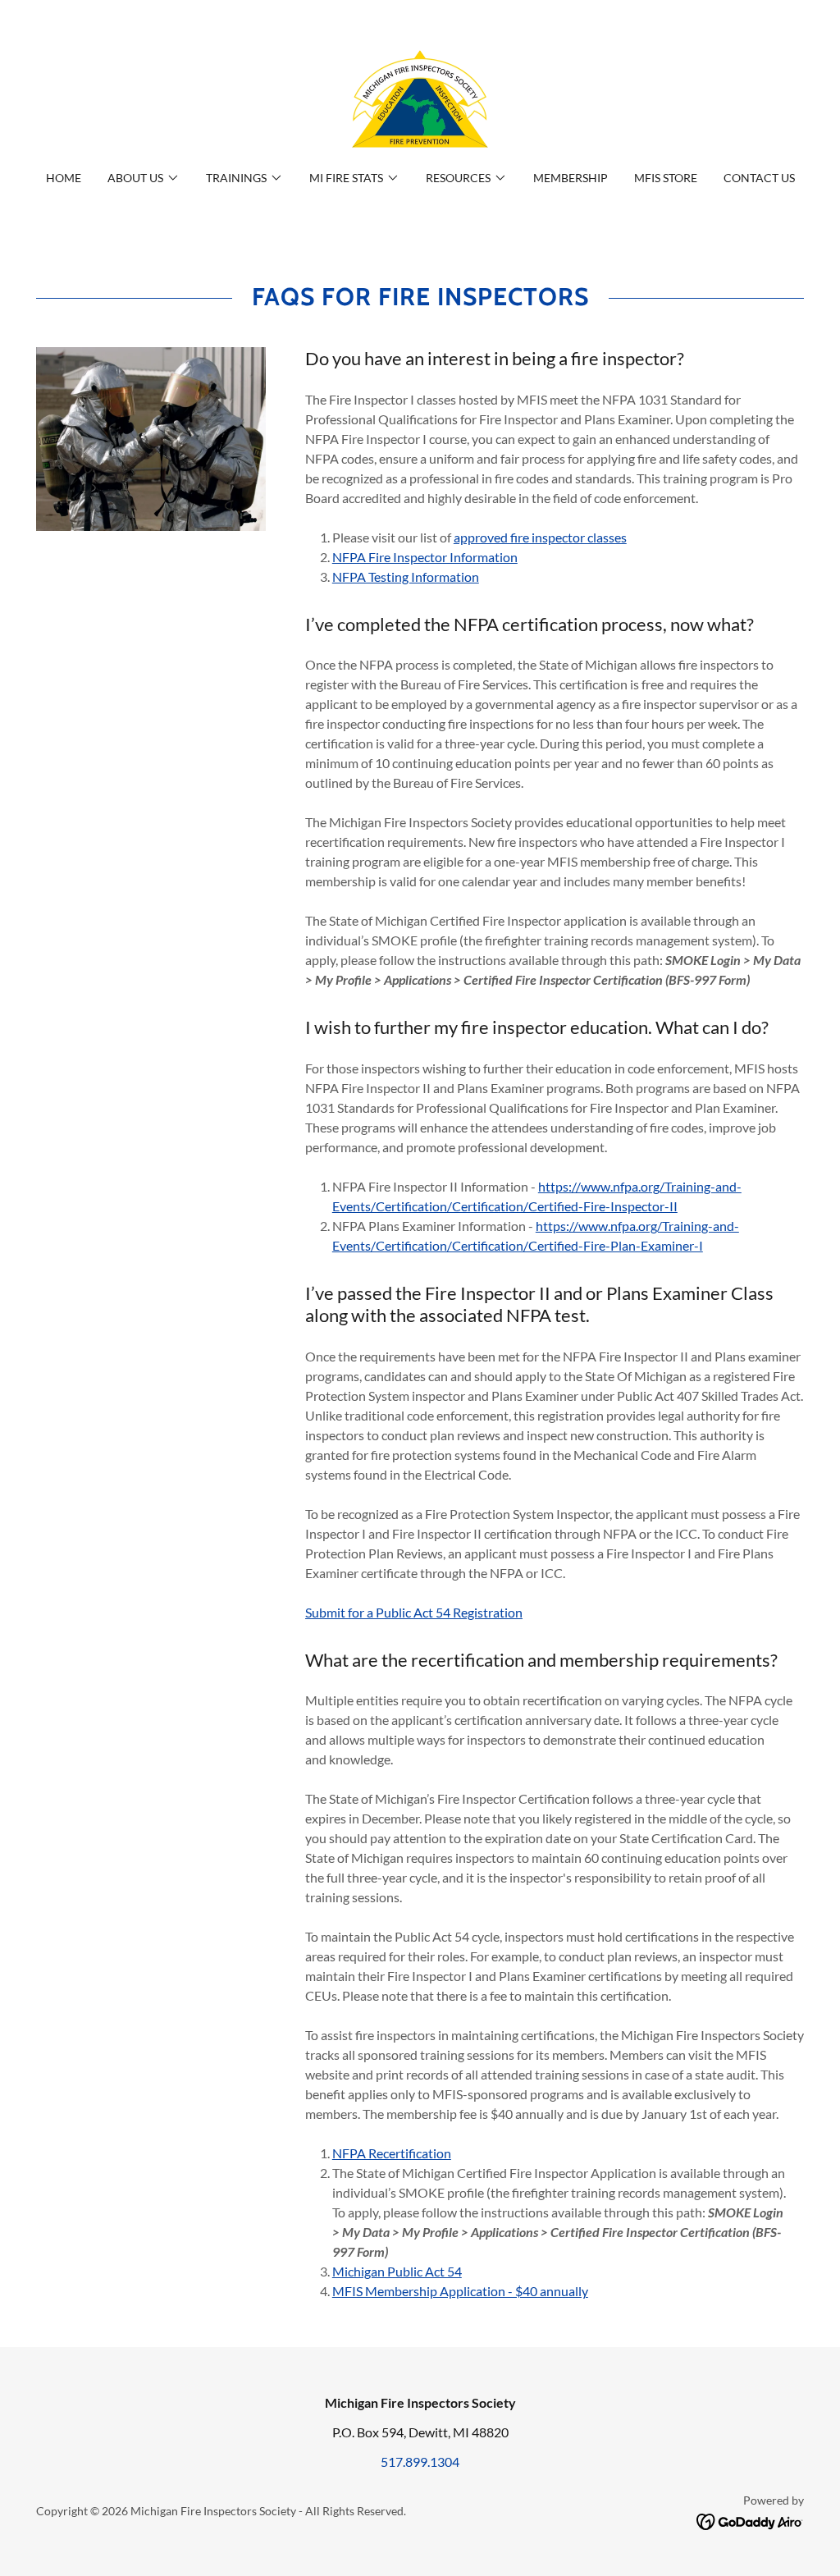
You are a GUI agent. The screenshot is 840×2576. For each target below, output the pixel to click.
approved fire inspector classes (540, 537)
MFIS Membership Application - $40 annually (460, 2291)
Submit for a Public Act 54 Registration (414, 1612)
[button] (144, 178)
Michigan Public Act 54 (397, 2271)
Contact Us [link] (759, 178)
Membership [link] (571, 178)
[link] (420, 96)
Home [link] (64, 178)
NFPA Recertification (392, 2153)
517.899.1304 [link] (420, 2462)
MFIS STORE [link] (666, 178)
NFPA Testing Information (406, 577)
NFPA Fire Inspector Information (425, 557)
